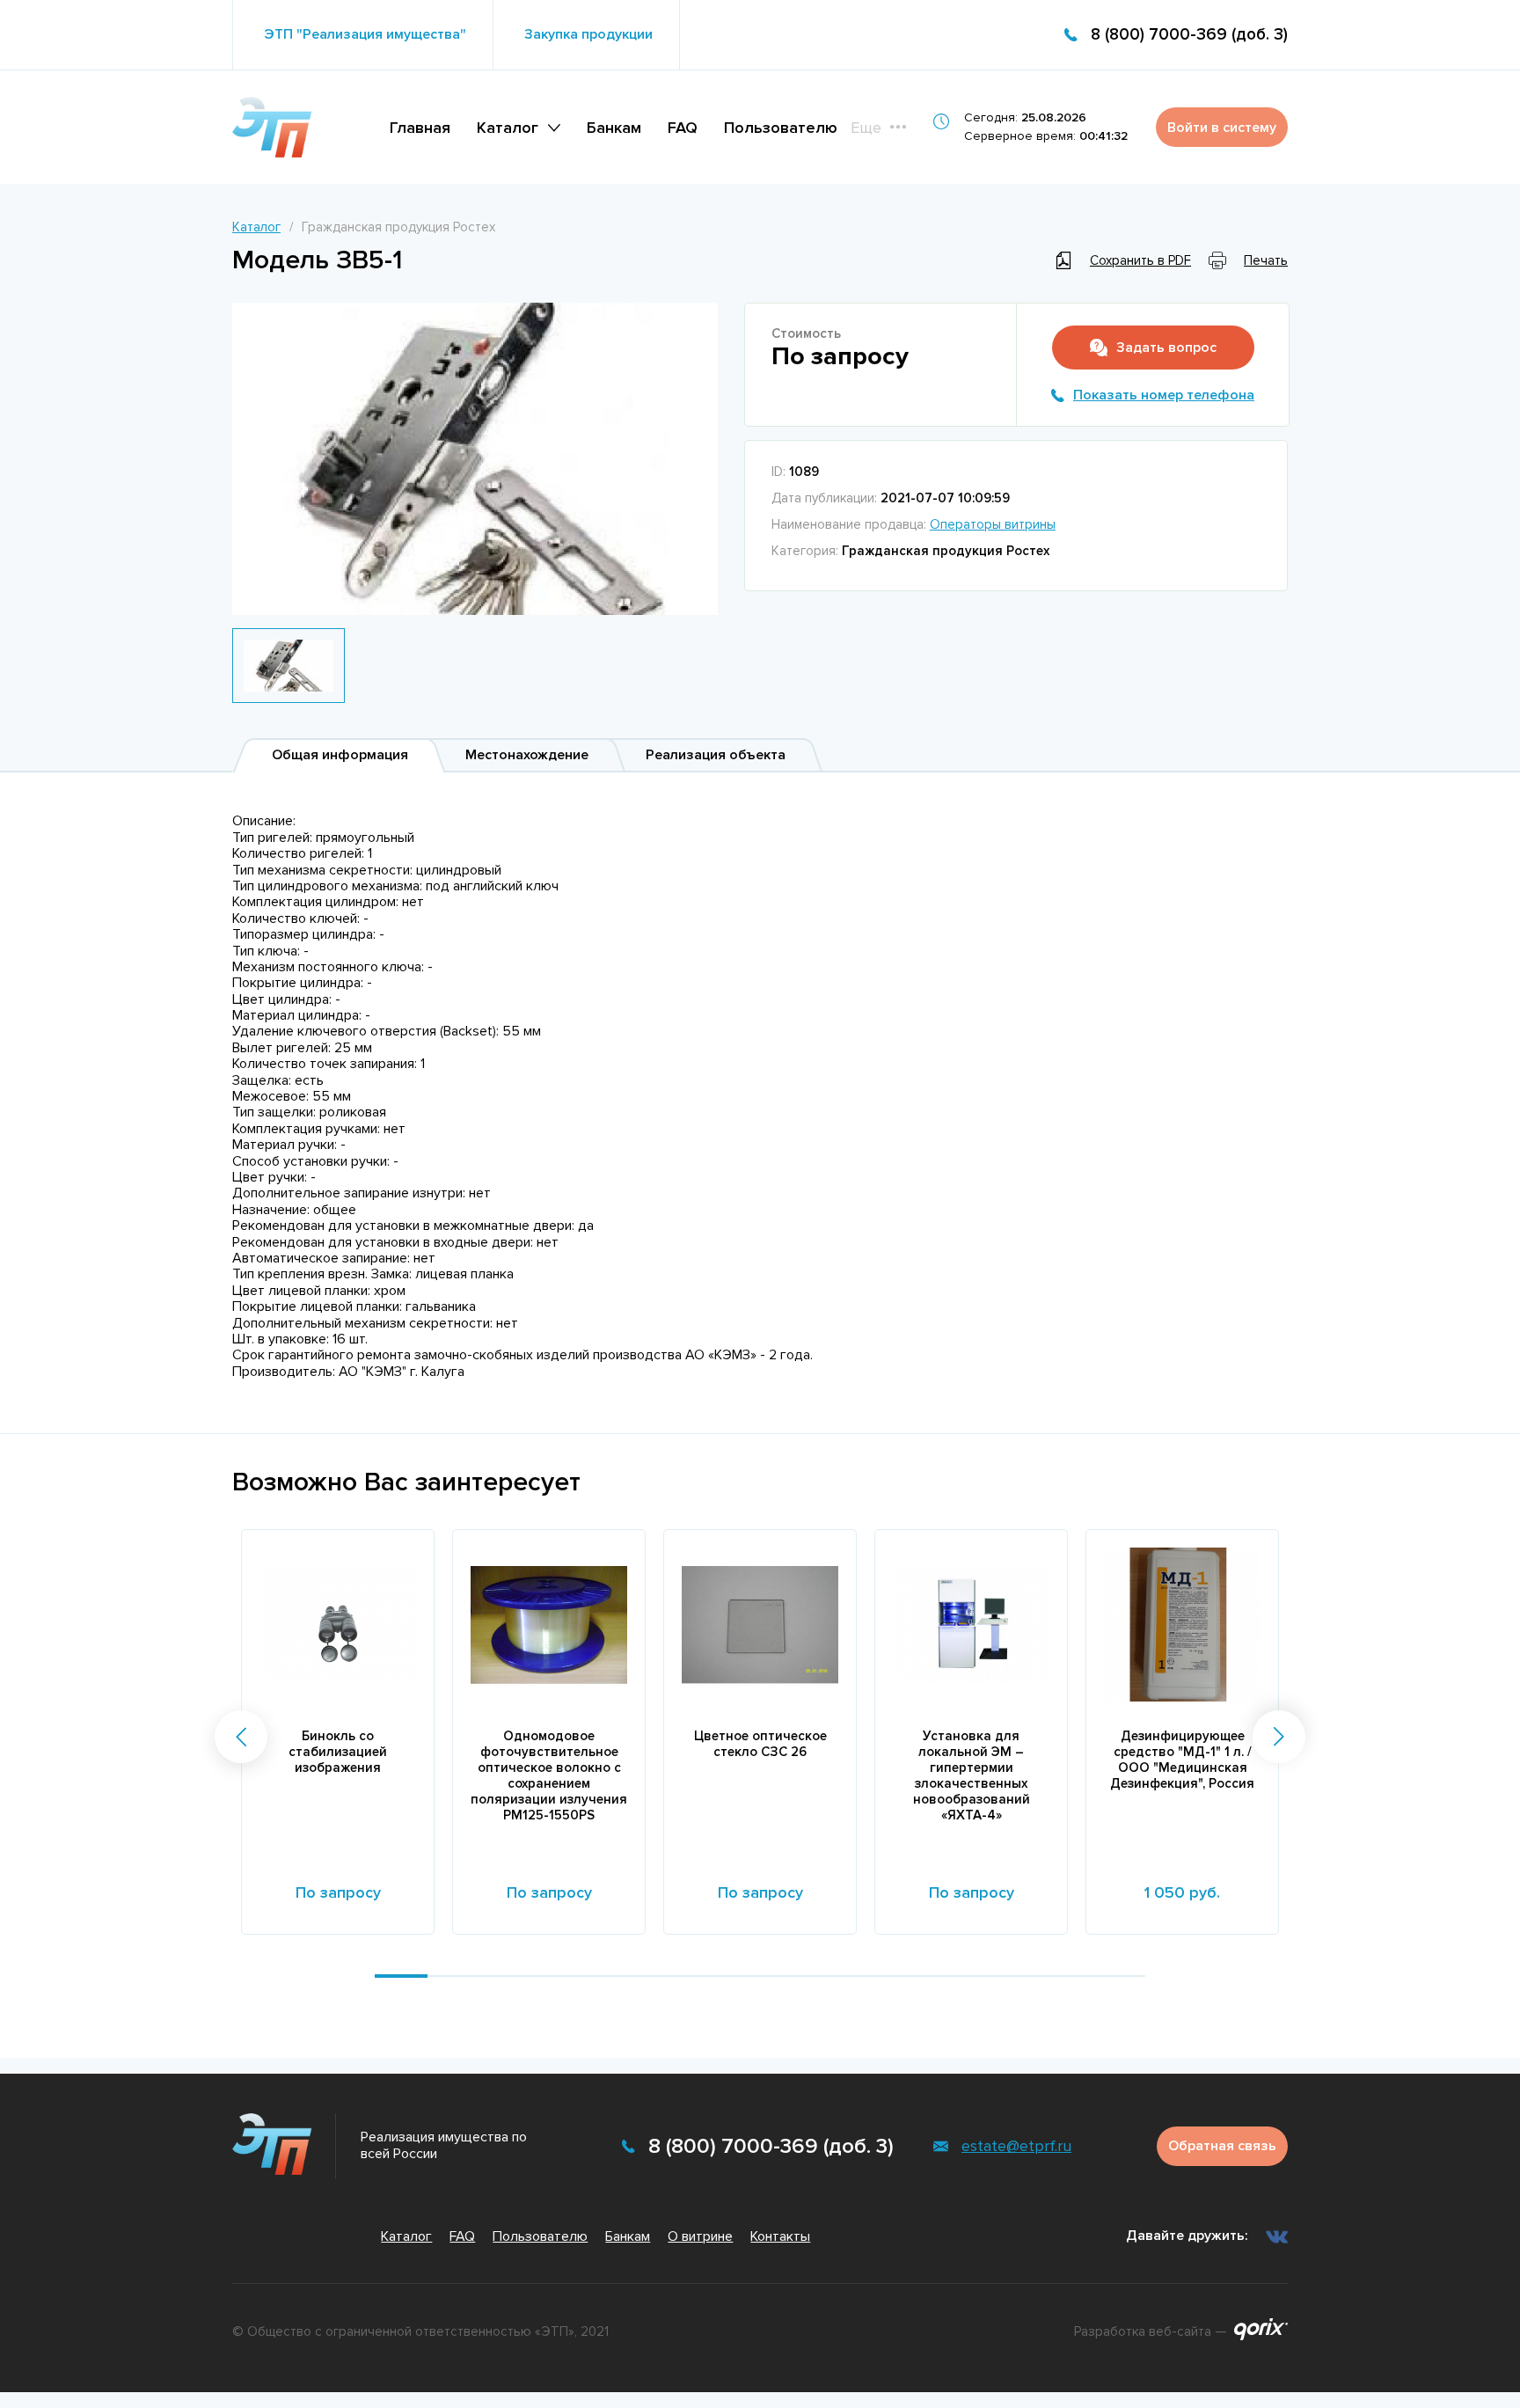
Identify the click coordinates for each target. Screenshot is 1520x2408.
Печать (1266, 260)
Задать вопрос (1166, 348)
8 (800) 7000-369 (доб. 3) (1189, 35)
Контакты (780, 2236)
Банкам (614, 128)
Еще (866, 128)
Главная (420, 128)
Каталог (508, 128)
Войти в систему (1222, 128)
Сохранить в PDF (1140, 260)
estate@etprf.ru (1016, 2146)
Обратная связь (1222, 2146)
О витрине (700, 2236)
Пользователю (781, 128)
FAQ (683, 128)
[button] (241, 1737)
